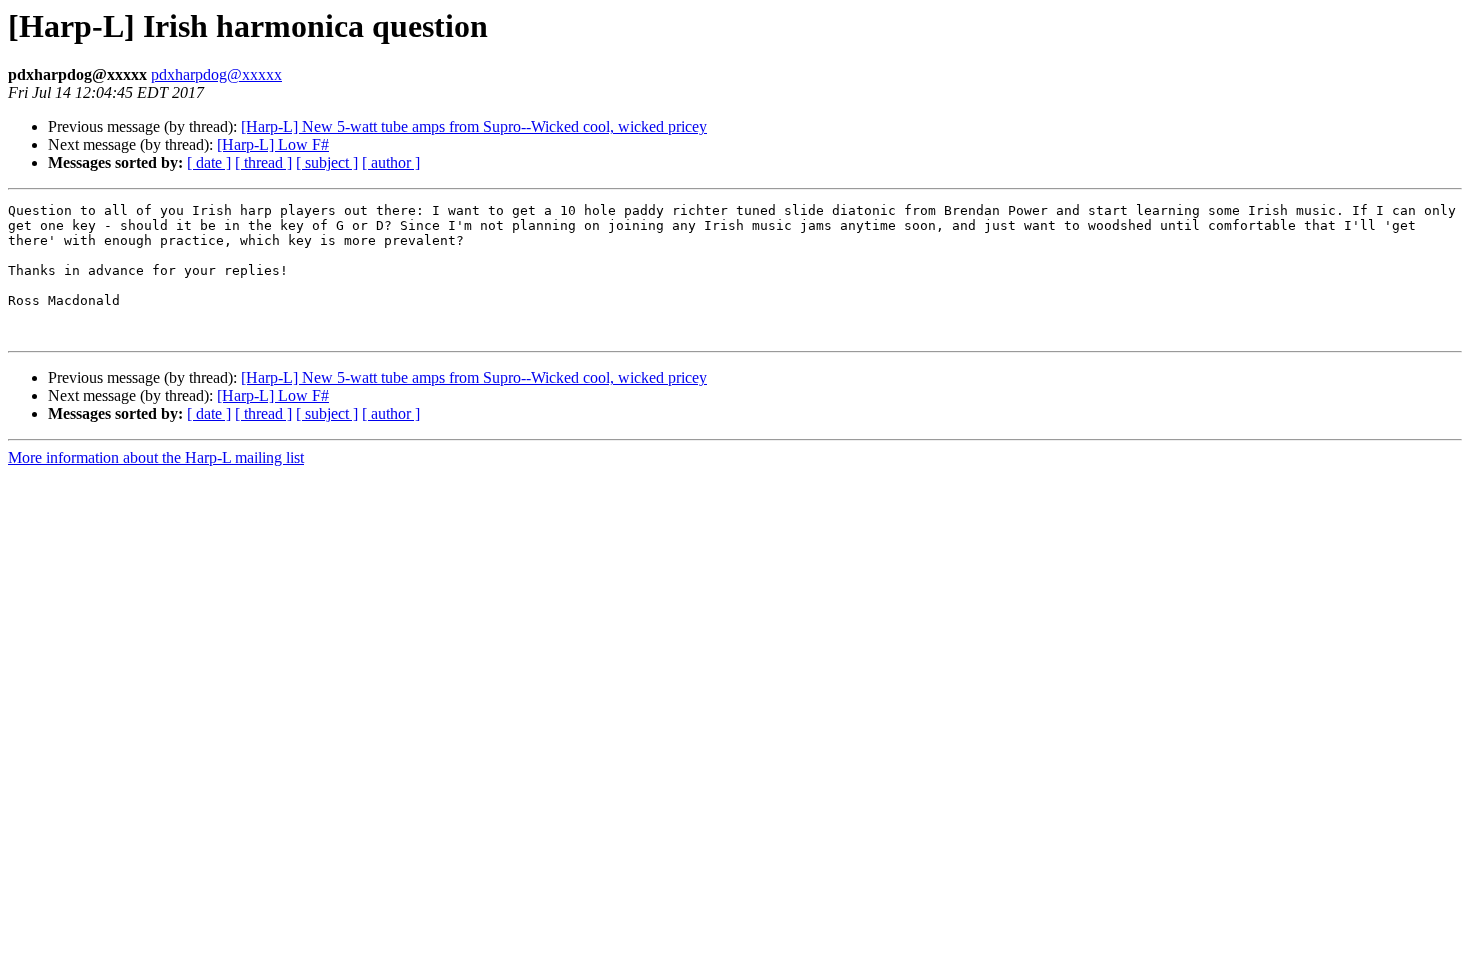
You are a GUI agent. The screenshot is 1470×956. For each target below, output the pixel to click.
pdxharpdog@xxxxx (216, 74)
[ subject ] (327, 162)
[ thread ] (263, 162)
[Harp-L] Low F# (273, 144)
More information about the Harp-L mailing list (156, 457)
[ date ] (209, 162)
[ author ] (391, 162)
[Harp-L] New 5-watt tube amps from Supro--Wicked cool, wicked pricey (474, 126)
